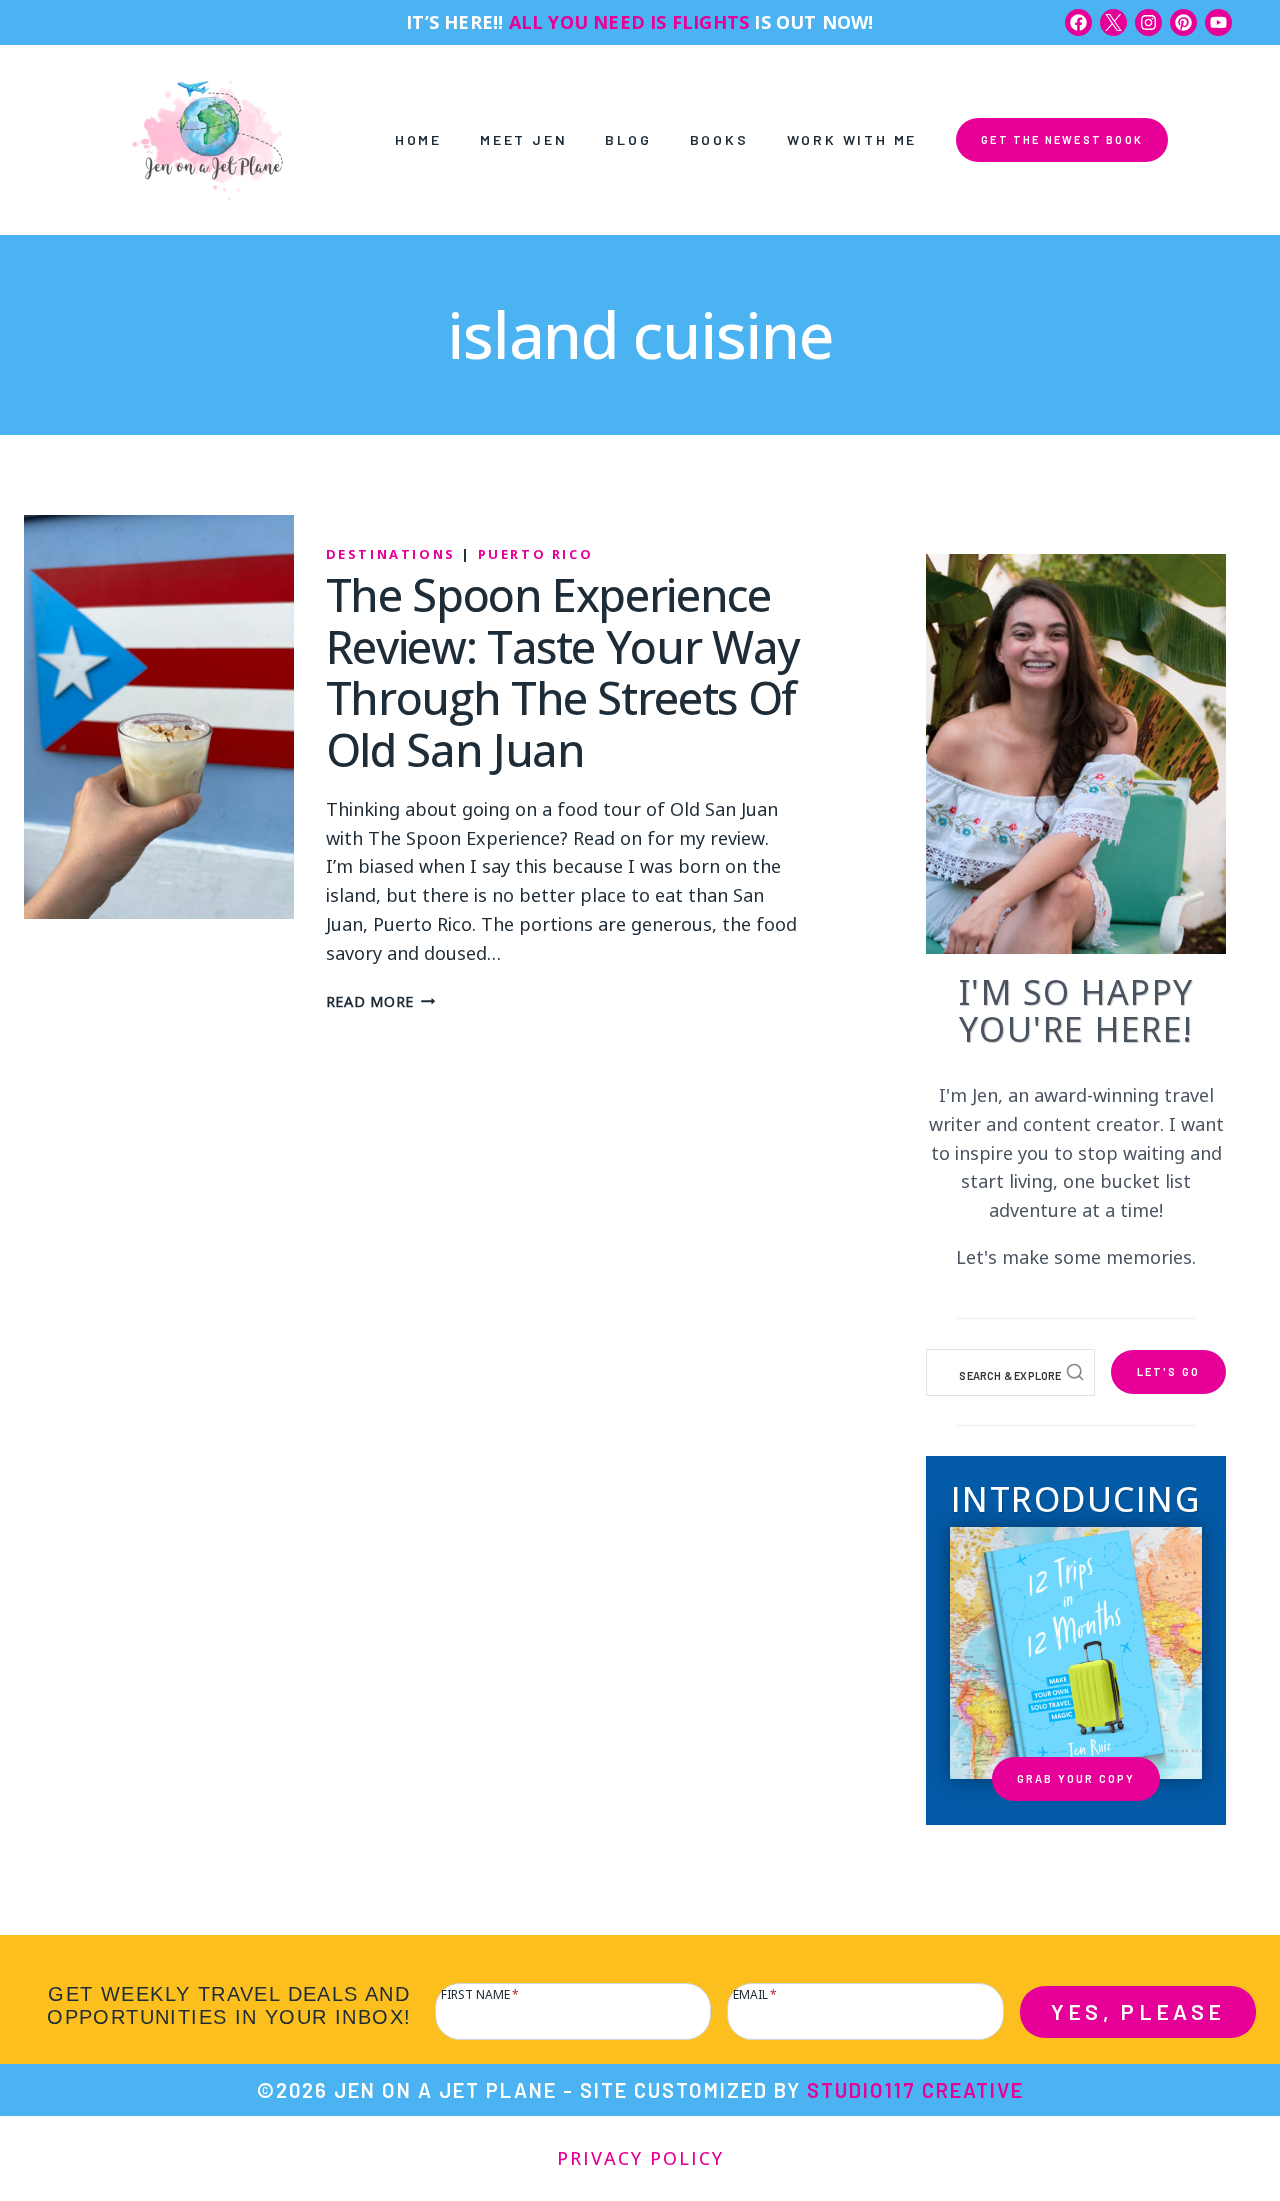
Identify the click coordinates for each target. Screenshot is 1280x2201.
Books (719, 139)
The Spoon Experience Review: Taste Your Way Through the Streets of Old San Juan (562, 672)
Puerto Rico (536, 554)
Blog (628, 139)
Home (418, 139)
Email (755, 1992)
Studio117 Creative (915, 2090)
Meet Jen (523, 139)
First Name (480, 1992)
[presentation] (159, 717)
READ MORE (381, 1000)
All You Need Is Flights (629, 22)
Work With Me (852, 139)
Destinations (391, 554)
